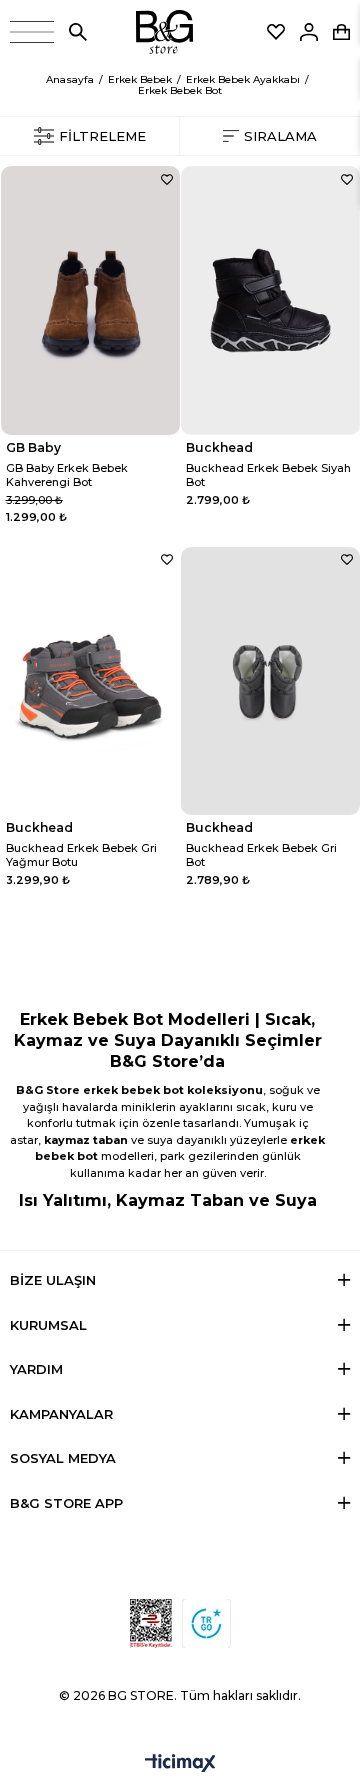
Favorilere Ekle (167, 179)
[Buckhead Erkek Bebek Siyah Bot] (270, 300)
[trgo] (206, 1623)
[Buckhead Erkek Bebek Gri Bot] (270, 681)
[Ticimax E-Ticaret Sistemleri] (180, 1764)
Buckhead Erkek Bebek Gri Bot (261, 855)
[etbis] (151, 1623)
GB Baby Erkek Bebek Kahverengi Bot (67, 475)
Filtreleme (102, 136)
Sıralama (280, 136)
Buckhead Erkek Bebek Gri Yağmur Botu (81, 855)
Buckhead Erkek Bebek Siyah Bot (268, 475)
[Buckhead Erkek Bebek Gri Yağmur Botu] (90, 681)
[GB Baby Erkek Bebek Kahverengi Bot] (90, 300)
